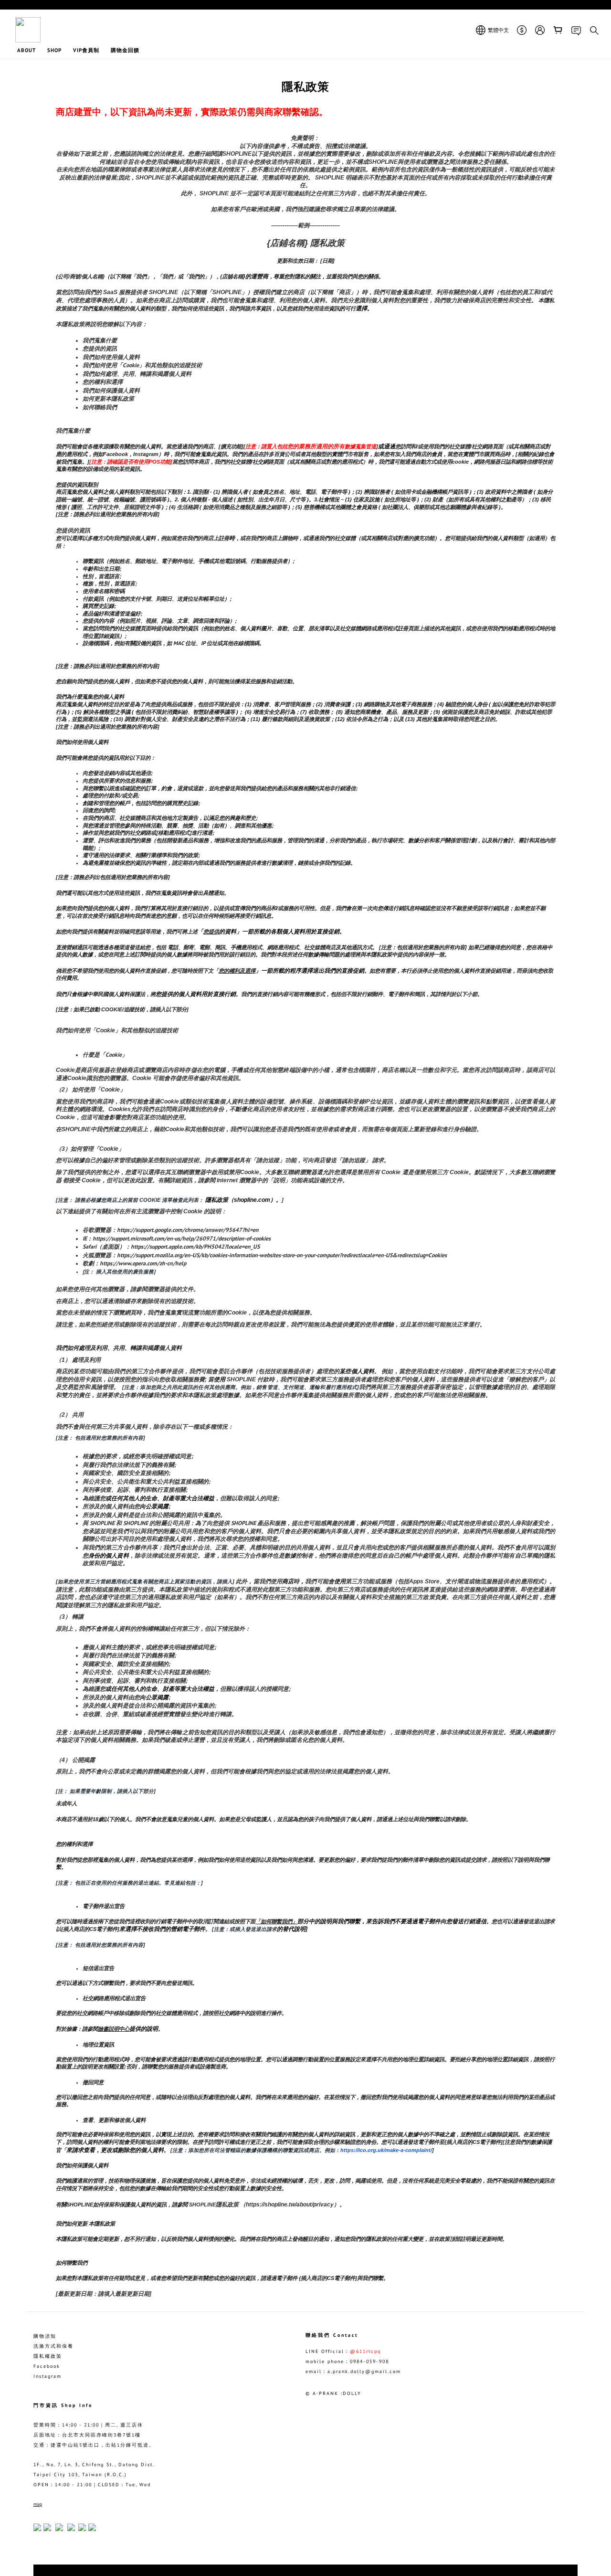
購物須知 (45, 2336)
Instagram (47, 2376)
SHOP (54, 50)
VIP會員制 (86, 50)
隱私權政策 (48, 2356)
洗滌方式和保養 (53, 2346)
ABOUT (26, 50)
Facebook (47, 2366)
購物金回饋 (125, 50)
